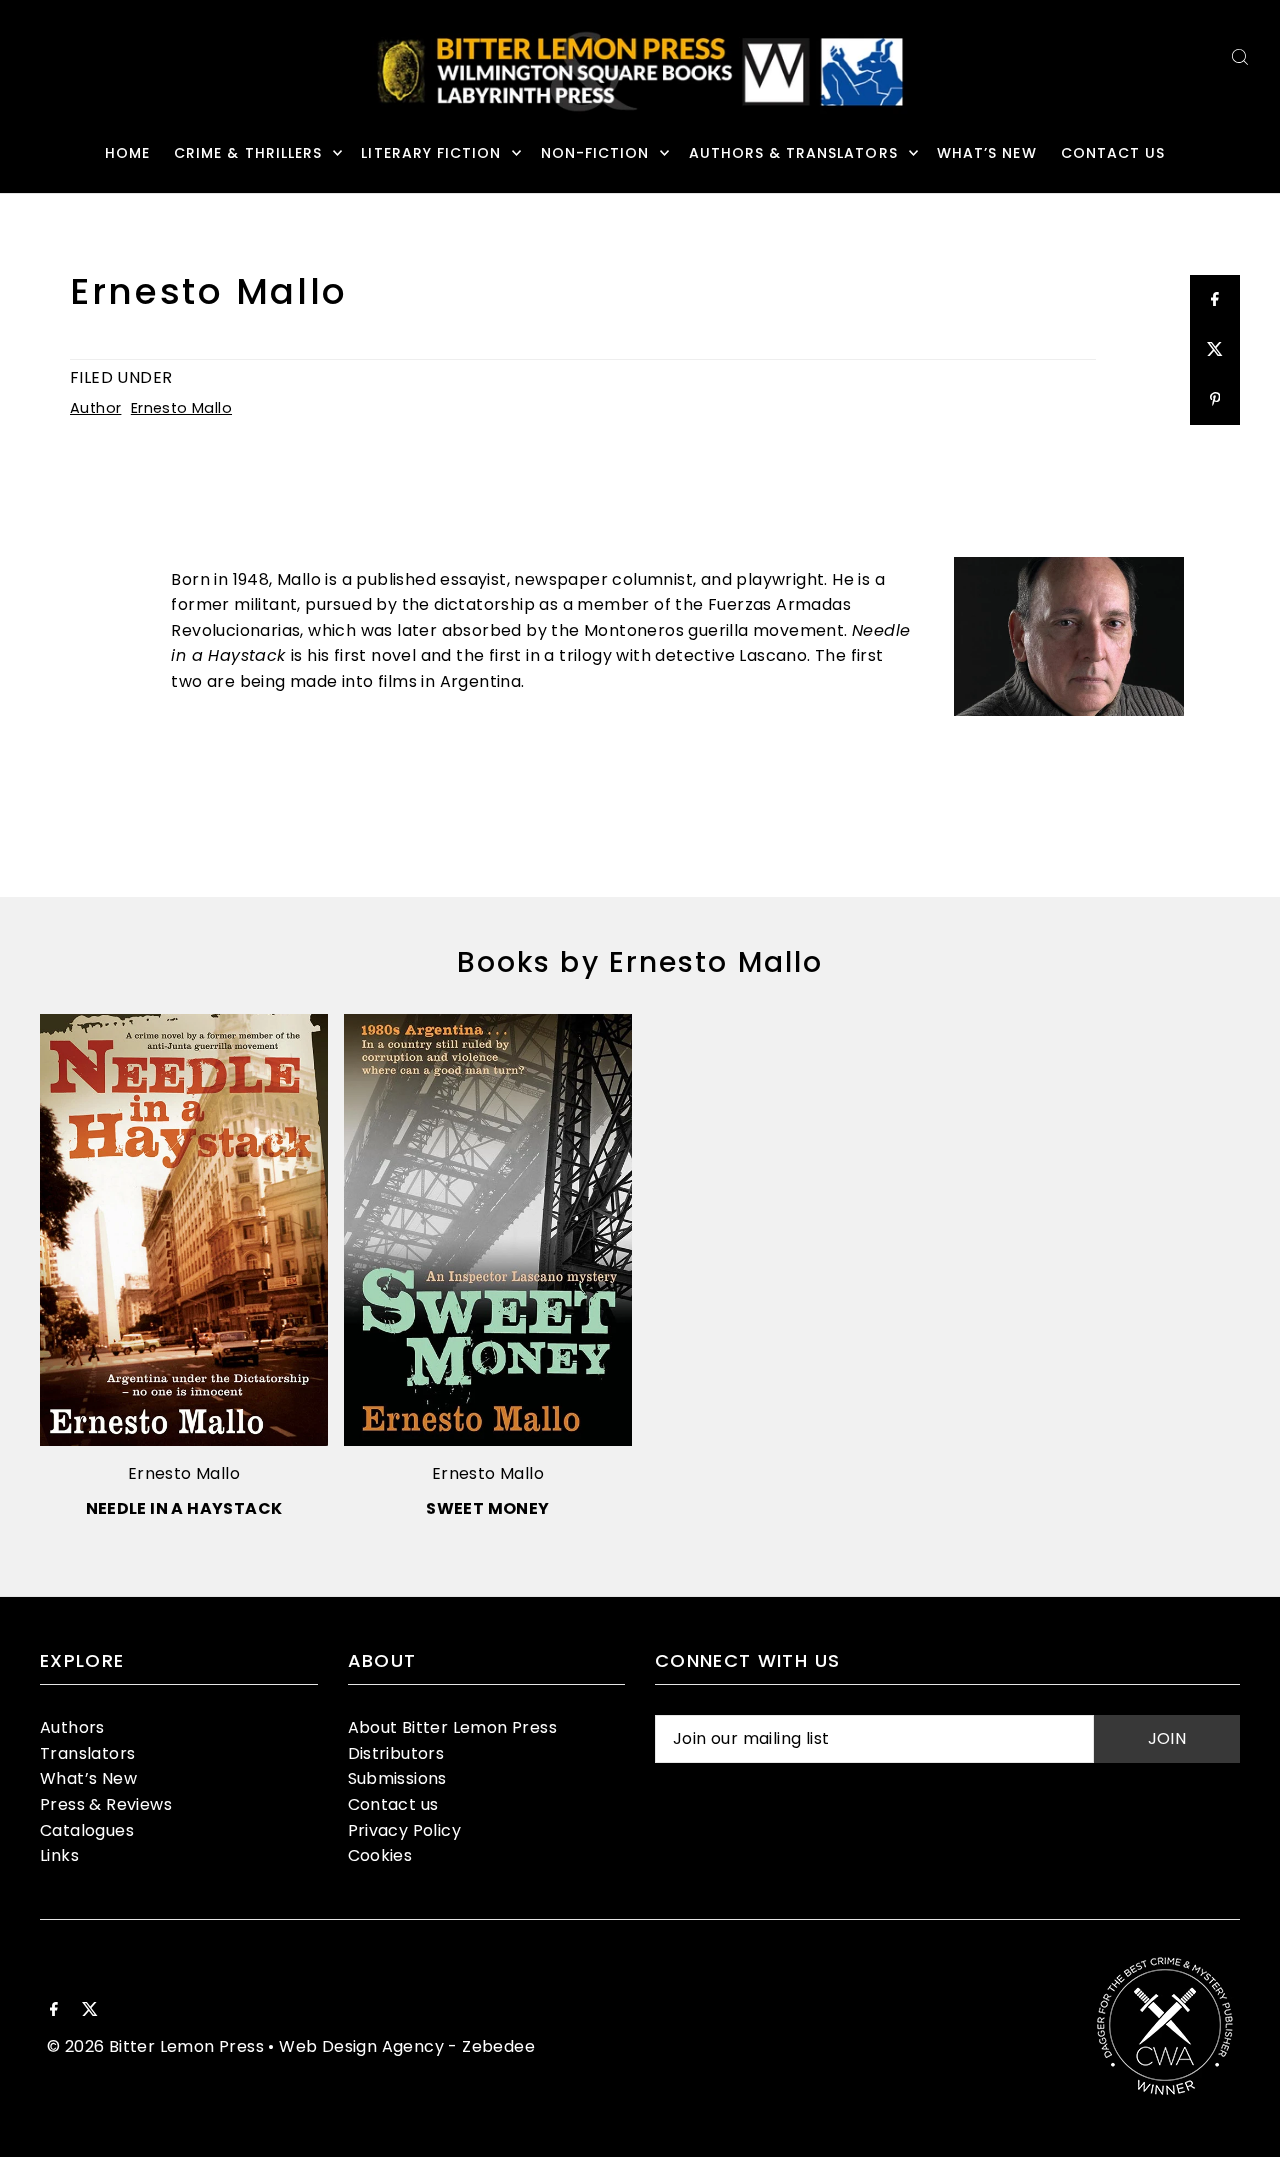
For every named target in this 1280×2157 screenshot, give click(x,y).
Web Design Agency (361, 2046)
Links (59, 1855)
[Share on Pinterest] (1215, 400)
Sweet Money (487, 1508)
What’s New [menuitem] (987, 153)
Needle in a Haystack (184, 1508)
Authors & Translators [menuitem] (793, 153)
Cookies (380, 1855)
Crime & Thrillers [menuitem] (248, 153)
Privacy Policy (405, 1830)
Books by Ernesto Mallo (640, 962)
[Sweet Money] (488, 1230)
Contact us (393, 1804)
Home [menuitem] (127, 153)
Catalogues (87, 1830)
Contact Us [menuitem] (1113, 153)
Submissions (397, 1778)
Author (95, 408)
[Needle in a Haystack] (184, 1230)
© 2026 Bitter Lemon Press (155, 2046)
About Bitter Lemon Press (453, 1727)
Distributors (396, 1753)
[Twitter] (90, 2011)
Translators (87, 1753)
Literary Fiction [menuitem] (431, 153)
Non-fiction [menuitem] (595, 153)
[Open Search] (1240, 56)
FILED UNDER (121, 377)
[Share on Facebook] (1215, 300)
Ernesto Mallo (181, 408)
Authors (72, 1727)
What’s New (88, 1778)
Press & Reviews (106, 1804)
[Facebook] (54, 2011)
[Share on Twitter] (1215, 350)
